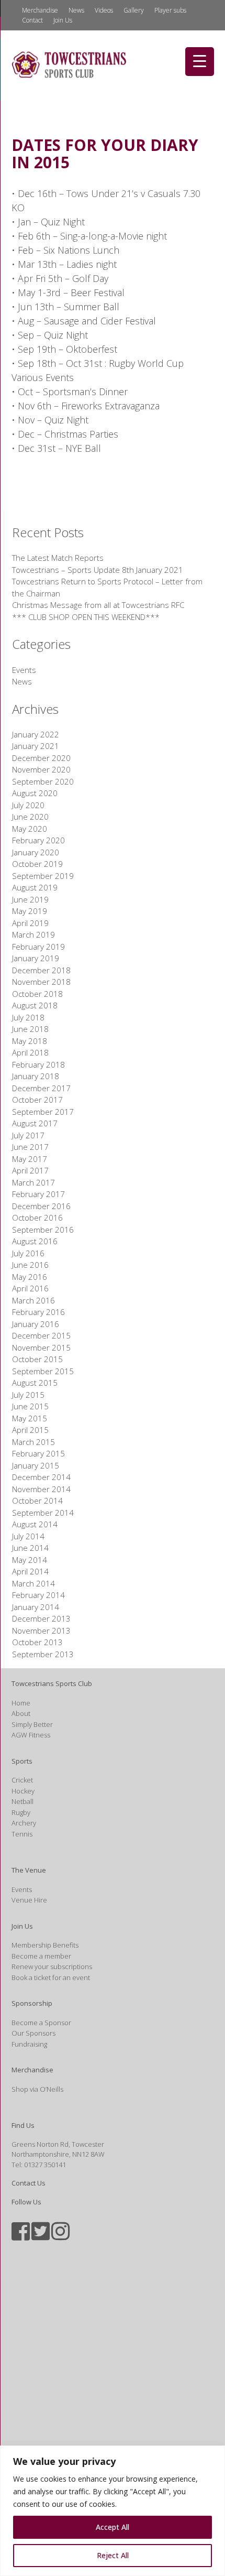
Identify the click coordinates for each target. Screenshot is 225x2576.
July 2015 (28, 1395)
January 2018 (36, 1076)
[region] (113, 2511)
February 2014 (38, 1595)
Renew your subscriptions (52, 1966)
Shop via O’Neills (37, 2089)
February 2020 (38, 840)
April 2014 (30, 1571)
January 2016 (36, 1324)
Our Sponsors (33, 2033)
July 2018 (28, 1017)
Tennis (22, 1834)
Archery (24, 1823)
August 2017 (35, 1123)
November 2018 (41, 982)
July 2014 (28, 1536)
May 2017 (30, 1159)
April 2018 (30, 1052)
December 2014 (41, 1477)
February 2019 (38, 947)
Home (21, 1703)
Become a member (41, 1956)
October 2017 (37, 1100)
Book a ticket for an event (51, 1977)
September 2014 (43, 1513)
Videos (104, 10)
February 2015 (38, 1453)
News (76, 10)
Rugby (21, 1812)
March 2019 (33, 934)
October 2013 (37, 1642)
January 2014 (36, 1607)
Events (24, 670)
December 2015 (41, 1335)
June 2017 (30, 1147)
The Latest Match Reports (58, 558)
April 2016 (30, 1288)
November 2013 (41, 1631)
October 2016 (37, 1218)
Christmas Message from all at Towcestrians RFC (98, 605)
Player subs (170, 10)
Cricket (22, 1780)
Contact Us (29, 2183)
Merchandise (40, 10)
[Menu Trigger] (200, 62)
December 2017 (41, 1088)
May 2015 (30, 1418)
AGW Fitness (31, 1735)
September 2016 (43, 1230)
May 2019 (30, 911)
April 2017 (30, 1170)
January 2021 (36, 746)
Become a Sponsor (41, 2023)
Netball (22, 1801)
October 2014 (37, 1501)
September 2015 (43, 1371)
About (21, 1713)
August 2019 (35, 887)
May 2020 (30, 829)
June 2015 (30, 1406)
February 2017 (38, 1194)
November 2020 (41, 769)
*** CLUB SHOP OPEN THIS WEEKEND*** (86, 617)
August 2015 (35, 1383)
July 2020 (28, 805)
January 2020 (36, 852)
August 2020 (35, 793)
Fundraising (29, 2044)
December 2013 (41, 1618)
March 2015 (33, 1442)
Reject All (113, 2555)
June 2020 (30, 817)
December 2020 (41, 758)
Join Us (63, 20)
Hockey (23, 1791)
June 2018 (30, 1029)
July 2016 (28, 1253)
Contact (32, 20)
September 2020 (43, 781)
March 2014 (33, 1583)
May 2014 (30, 1560)
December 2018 (41, 970)
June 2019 (30, 899)
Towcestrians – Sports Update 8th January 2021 (98, 570)
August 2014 (35, 1524)
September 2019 (43, 876)
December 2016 (41, 1206)
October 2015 (37, 1359)
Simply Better (32, 1724)
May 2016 (30, 1277)
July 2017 (28, 1135)
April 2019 (30, 923)
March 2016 (33, 1300)
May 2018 (30, 1041)
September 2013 (43, 1654)
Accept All (113, 2527)
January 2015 (36, 1465)
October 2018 (37, 994)
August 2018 (35, 1005)
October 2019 (37, 864)
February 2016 (38, 1312)
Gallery (134, 10)
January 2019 (36, 958)
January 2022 (36, 734)
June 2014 (30, 1548)
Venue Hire (29, 1900)
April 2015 (30, 1430)
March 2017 (33, 1182)
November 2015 (41, 1347)
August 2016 (35, 1241)
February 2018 (38, 1064)
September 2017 (43, 1112)
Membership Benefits (45, 1945)
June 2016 (30, 1265)
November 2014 (41, 1489)
